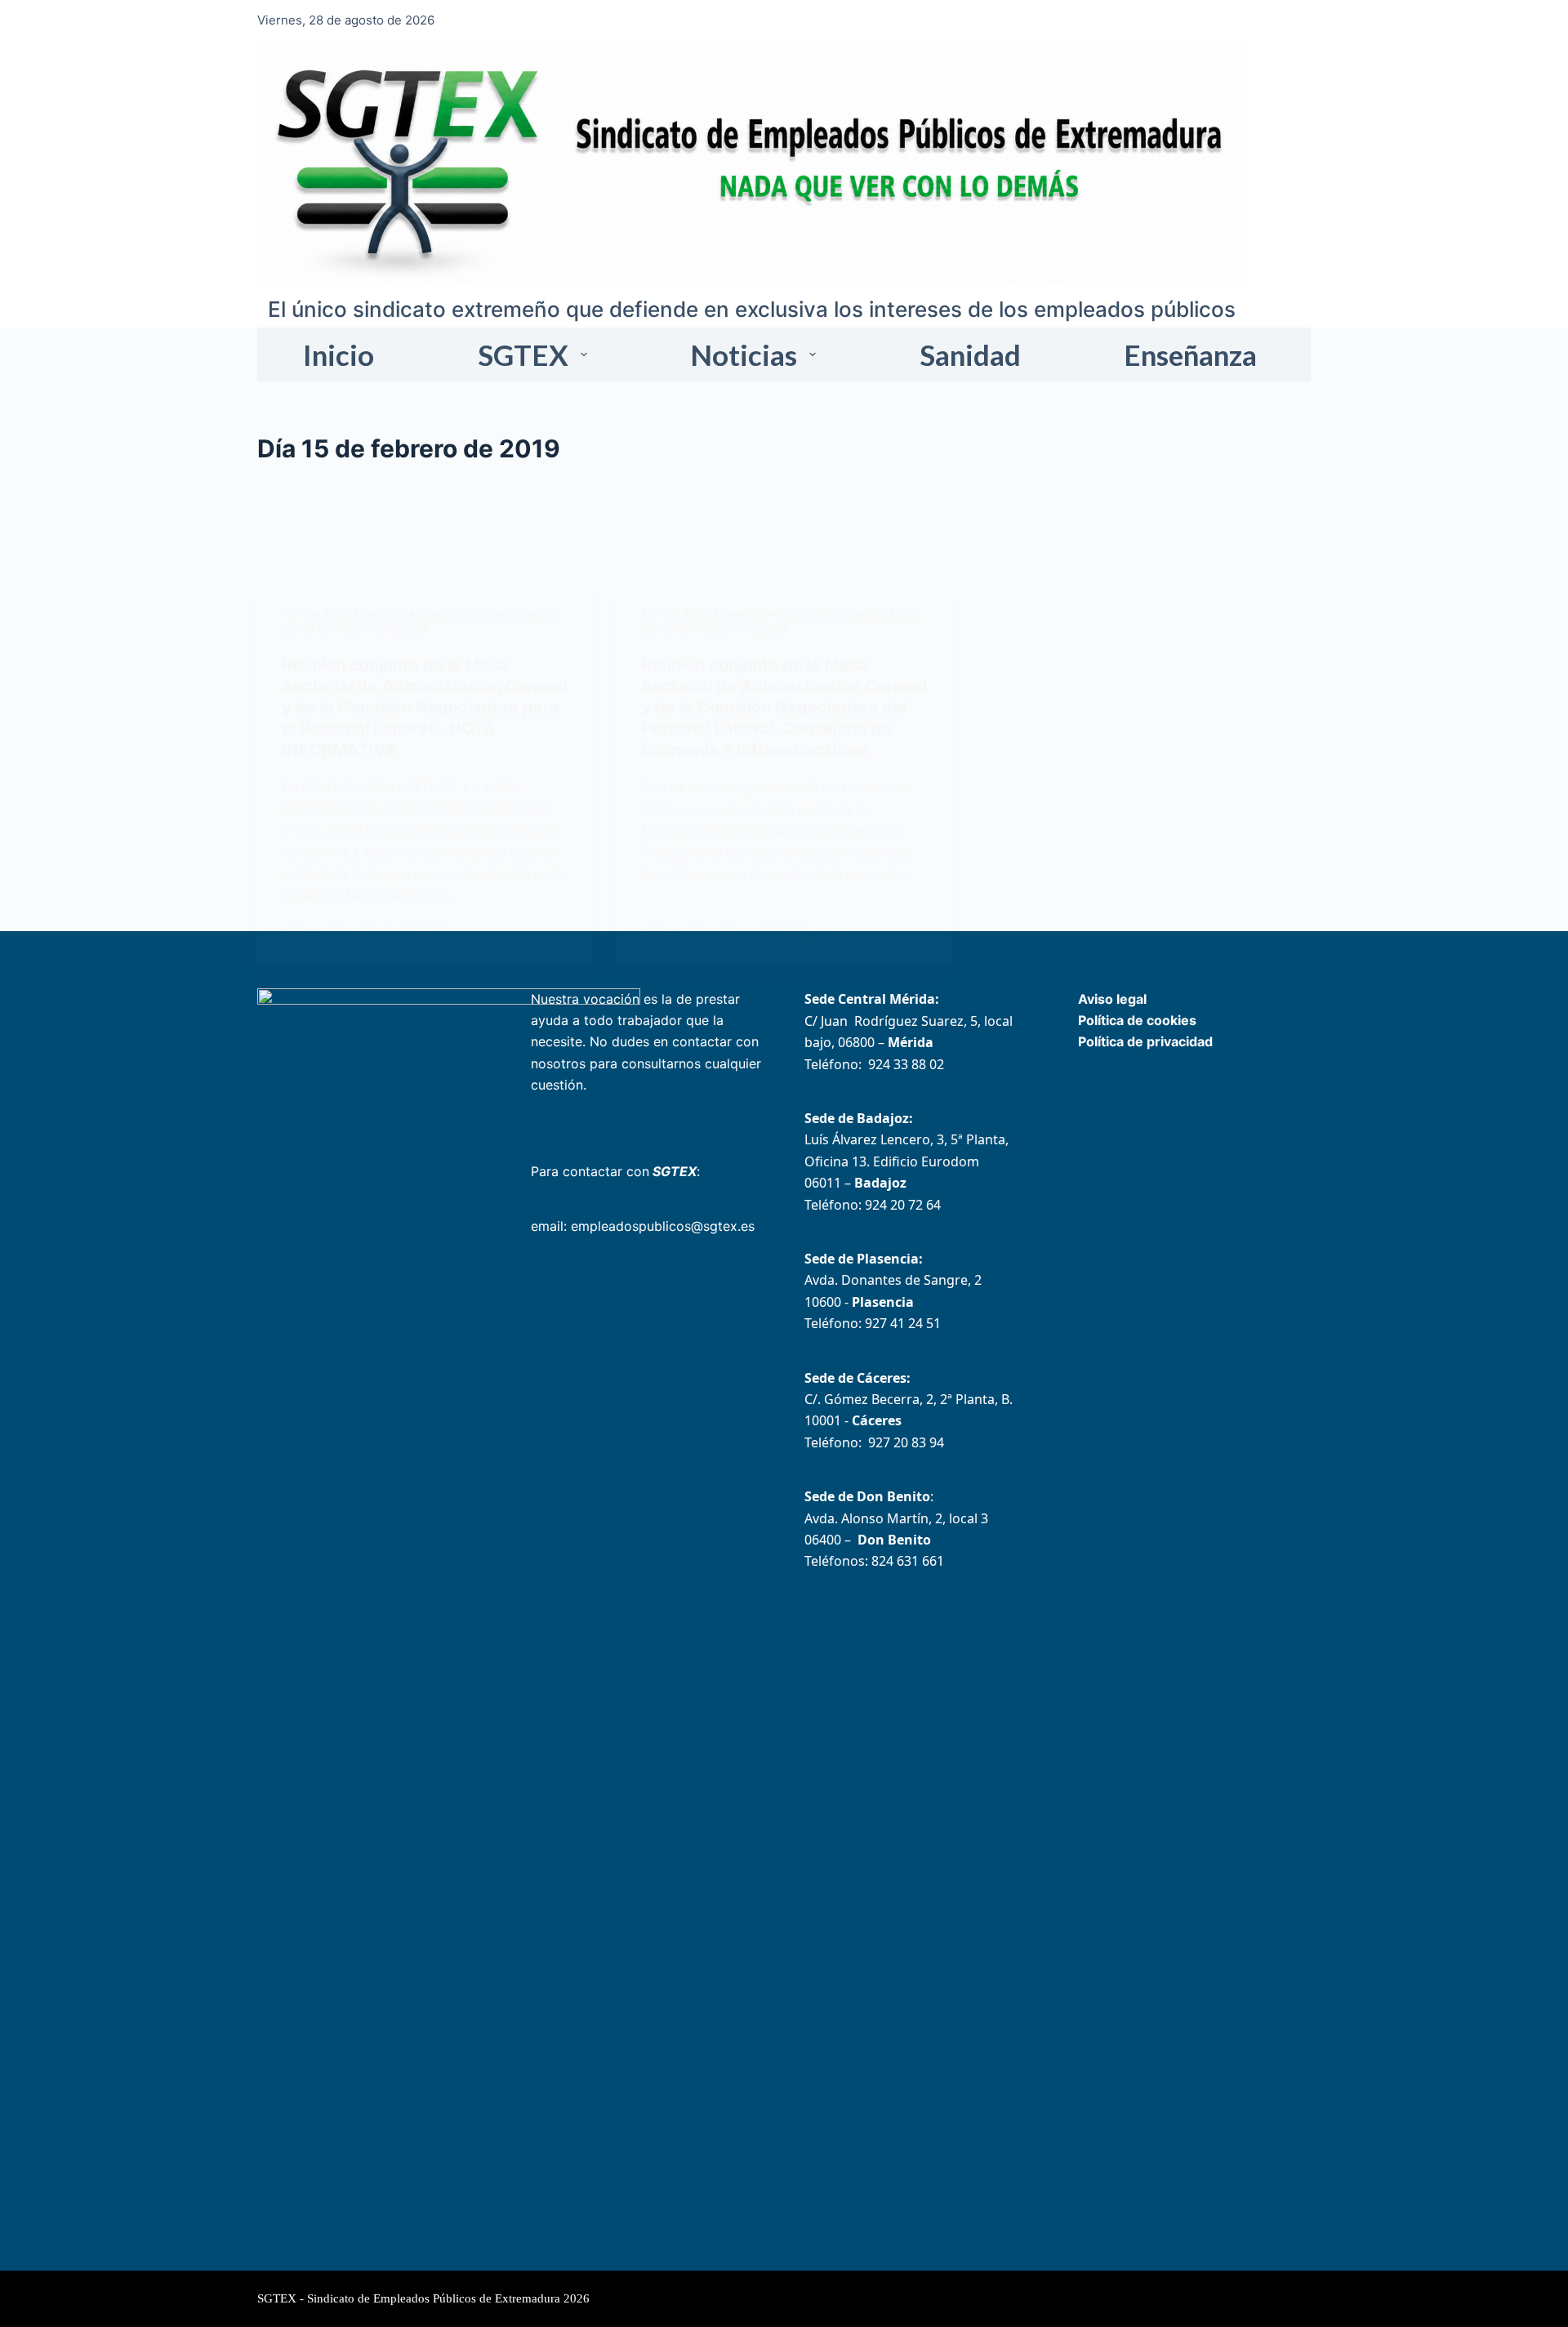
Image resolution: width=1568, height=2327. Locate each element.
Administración (396, 614)
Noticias (744, 354)
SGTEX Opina (315, 629)
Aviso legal (1112, 999)
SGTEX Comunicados (502, 614)
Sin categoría (392, 629)
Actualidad (314, 614)
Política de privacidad (1145, 1041)
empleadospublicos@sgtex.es (663, 1226)
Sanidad (970, 354)
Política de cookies (1137, 1020)
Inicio (339, 354)
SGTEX (523, 354)
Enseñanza (1190, 354)
